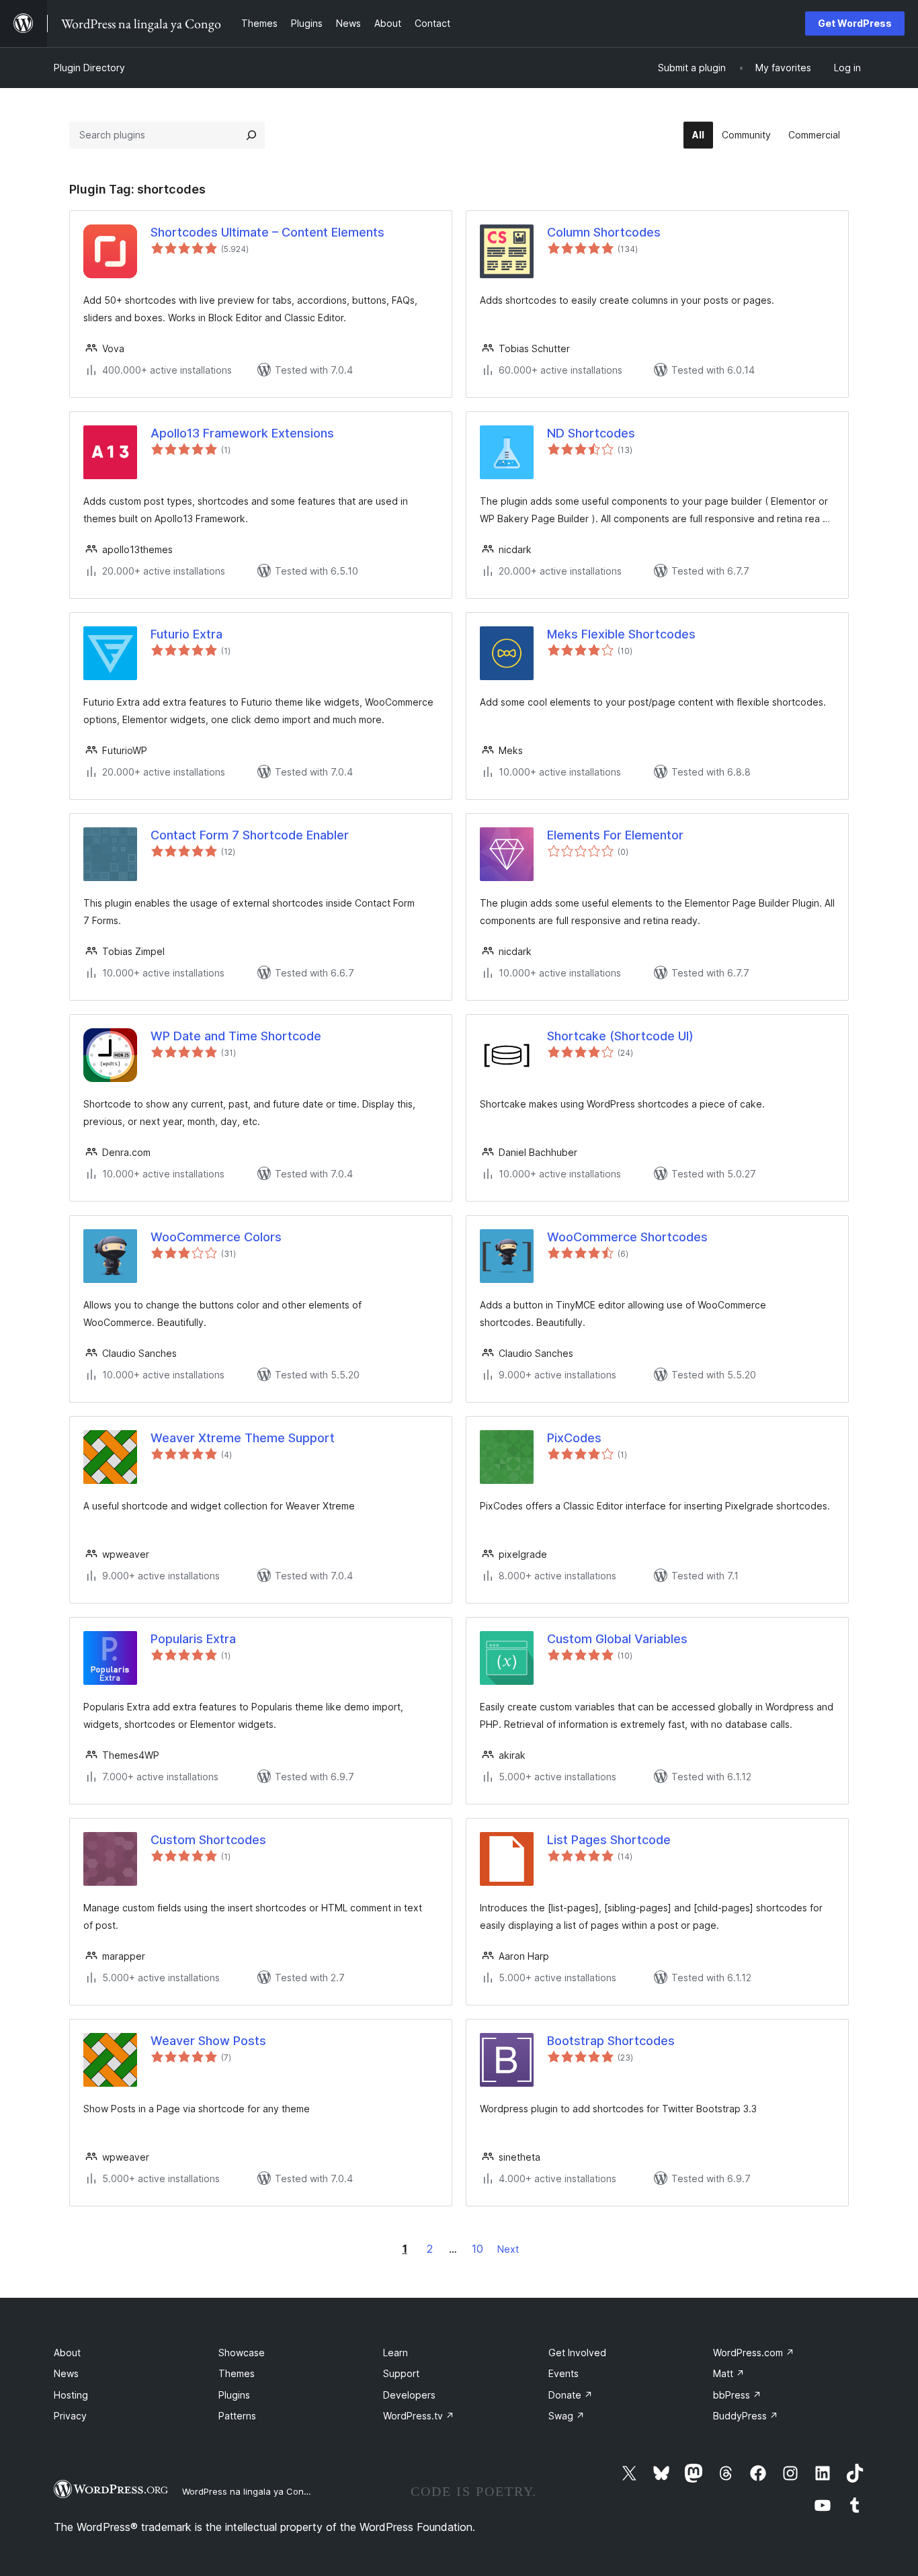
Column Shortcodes (604, 232)
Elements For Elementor (615, 835)
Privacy (70, 2416)
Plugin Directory (89, 68)
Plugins (234, 2395)
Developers (409, 2395)
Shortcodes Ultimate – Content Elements (267, 232)
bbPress (737, 2395)
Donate (571, 2395)
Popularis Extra (193, 1639)
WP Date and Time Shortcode (236, 1036)
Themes (237, 2373)
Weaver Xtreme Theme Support (243, 1438)
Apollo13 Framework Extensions (242, 433)
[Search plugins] (251, 135)
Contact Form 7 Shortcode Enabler (250, 835)
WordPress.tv (419, 2416)
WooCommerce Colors (216, 1237)
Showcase (242, 2353)
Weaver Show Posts (208, 2041)
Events (564, 2373)
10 (477, 2249)
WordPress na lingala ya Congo (248, 2491)
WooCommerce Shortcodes (627, 1237)
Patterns (237, 2416)
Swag (567, 2416)
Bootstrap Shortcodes (611, 2041)
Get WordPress (855, 23)
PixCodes (574, 1438)
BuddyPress (746, 2416)
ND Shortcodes (591, 433)
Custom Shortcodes (208, 1840)
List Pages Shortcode (609, 1840)
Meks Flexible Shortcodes (621, 634)
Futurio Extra (186, 634)
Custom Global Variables (617, 1639)
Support (401, 2373)
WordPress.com (754, 2353)
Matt (729, 2373)
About (67, 2353)
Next (508, 2249)
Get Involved (577, 2353)
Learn (395, 2353)
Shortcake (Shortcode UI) (620, 1036)
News (66, 2373)
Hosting (71, 2395)
